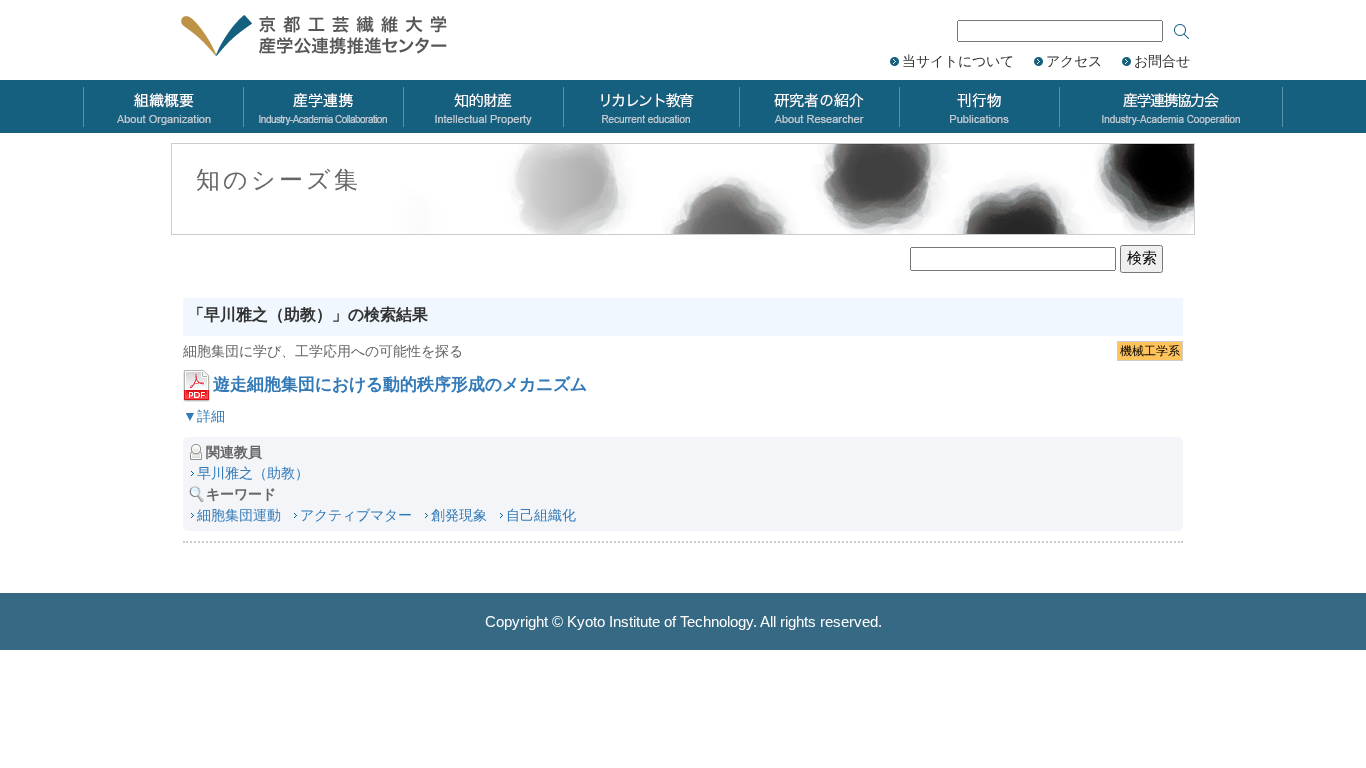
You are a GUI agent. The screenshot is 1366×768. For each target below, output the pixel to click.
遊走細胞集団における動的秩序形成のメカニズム (400, 384)
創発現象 (459, 515)
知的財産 (483, 106)
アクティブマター (356, 515)
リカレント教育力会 (651, 106)
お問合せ (1162, 61)
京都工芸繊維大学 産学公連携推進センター (335, 37)
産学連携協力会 (1171, 106)
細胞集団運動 (239, 515)
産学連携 (323, 106)
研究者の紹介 (819, 106)
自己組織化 (541, 515)
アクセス (1074, 61)
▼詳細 (204, 416)
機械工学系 (1150, 351)
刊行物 (979, 106)
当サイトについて (958, 61)
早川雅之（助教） (253, 473)
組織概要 (163, 106)
